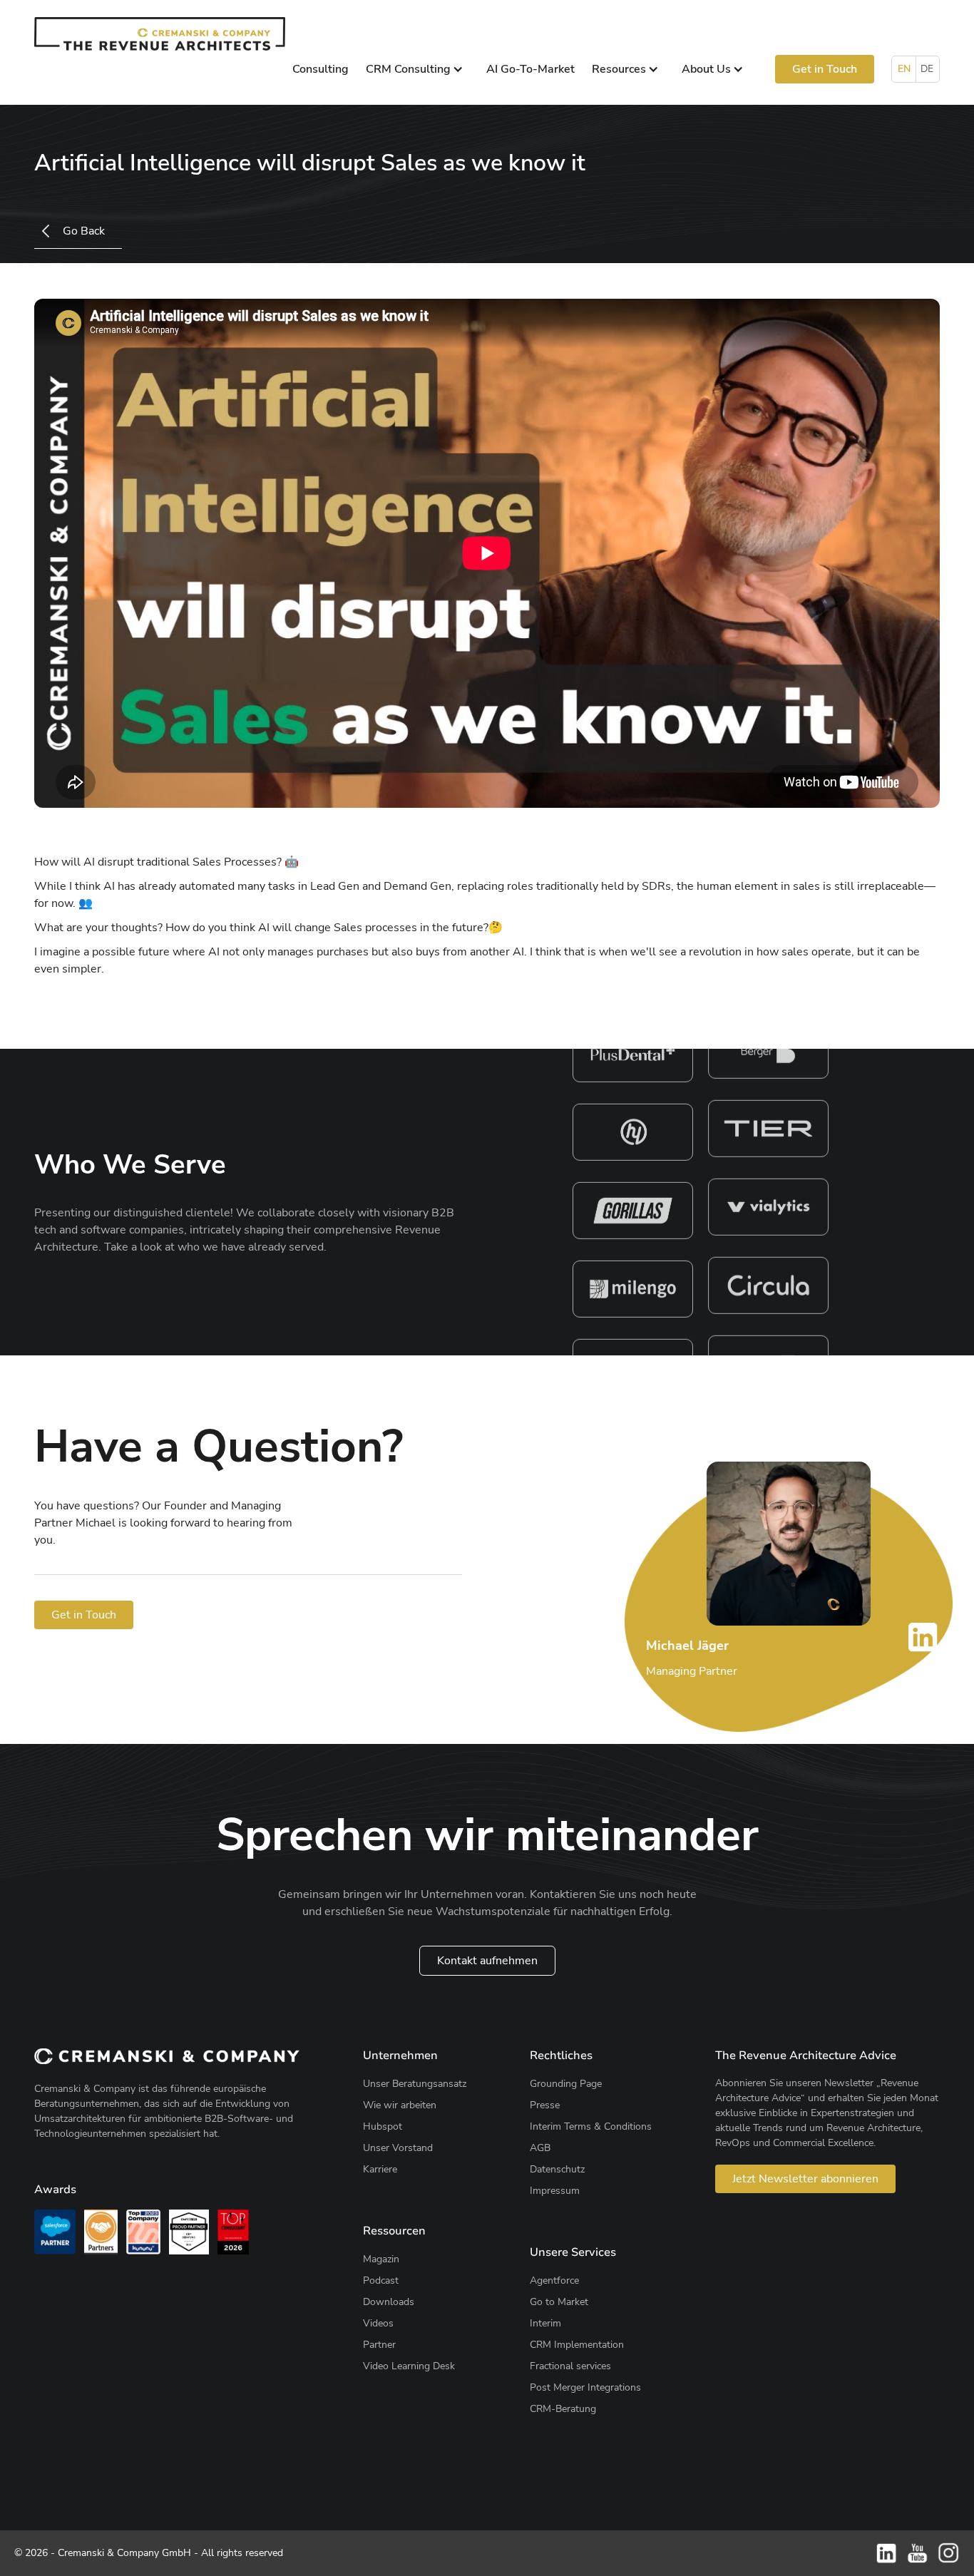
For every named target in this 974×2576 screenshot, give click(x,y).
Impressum (555, 2191)
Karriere (380, 2169)
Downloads (389, 2302)
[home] (160, 34)
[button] (417, 69)
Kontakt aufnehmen (487, 1961)
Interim (545, 2323)
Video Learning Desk (409, 2366)
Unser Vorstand (398, 2148)
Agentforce (554, 2280)
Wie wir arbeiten (400, 2105)
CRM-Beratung (563, 2409)
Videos (378, 2323)
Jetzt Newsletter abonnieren (805, 2179)
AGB (540, 2148)
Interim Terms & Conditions (591, 2126)
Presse (545, 2105)
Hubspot (383, 2126)
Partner (379, 2345)
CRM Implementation (577, 2345)
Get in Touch (825, 69)
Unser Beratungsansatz (415, 2084)
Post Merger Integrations (585, 2387)
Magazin (381, 2259)
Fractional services (570, 2366)
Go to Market (559, 2302)
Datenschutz (557, 2169)
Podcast (381, 2280)
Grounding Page (566, 2084)
